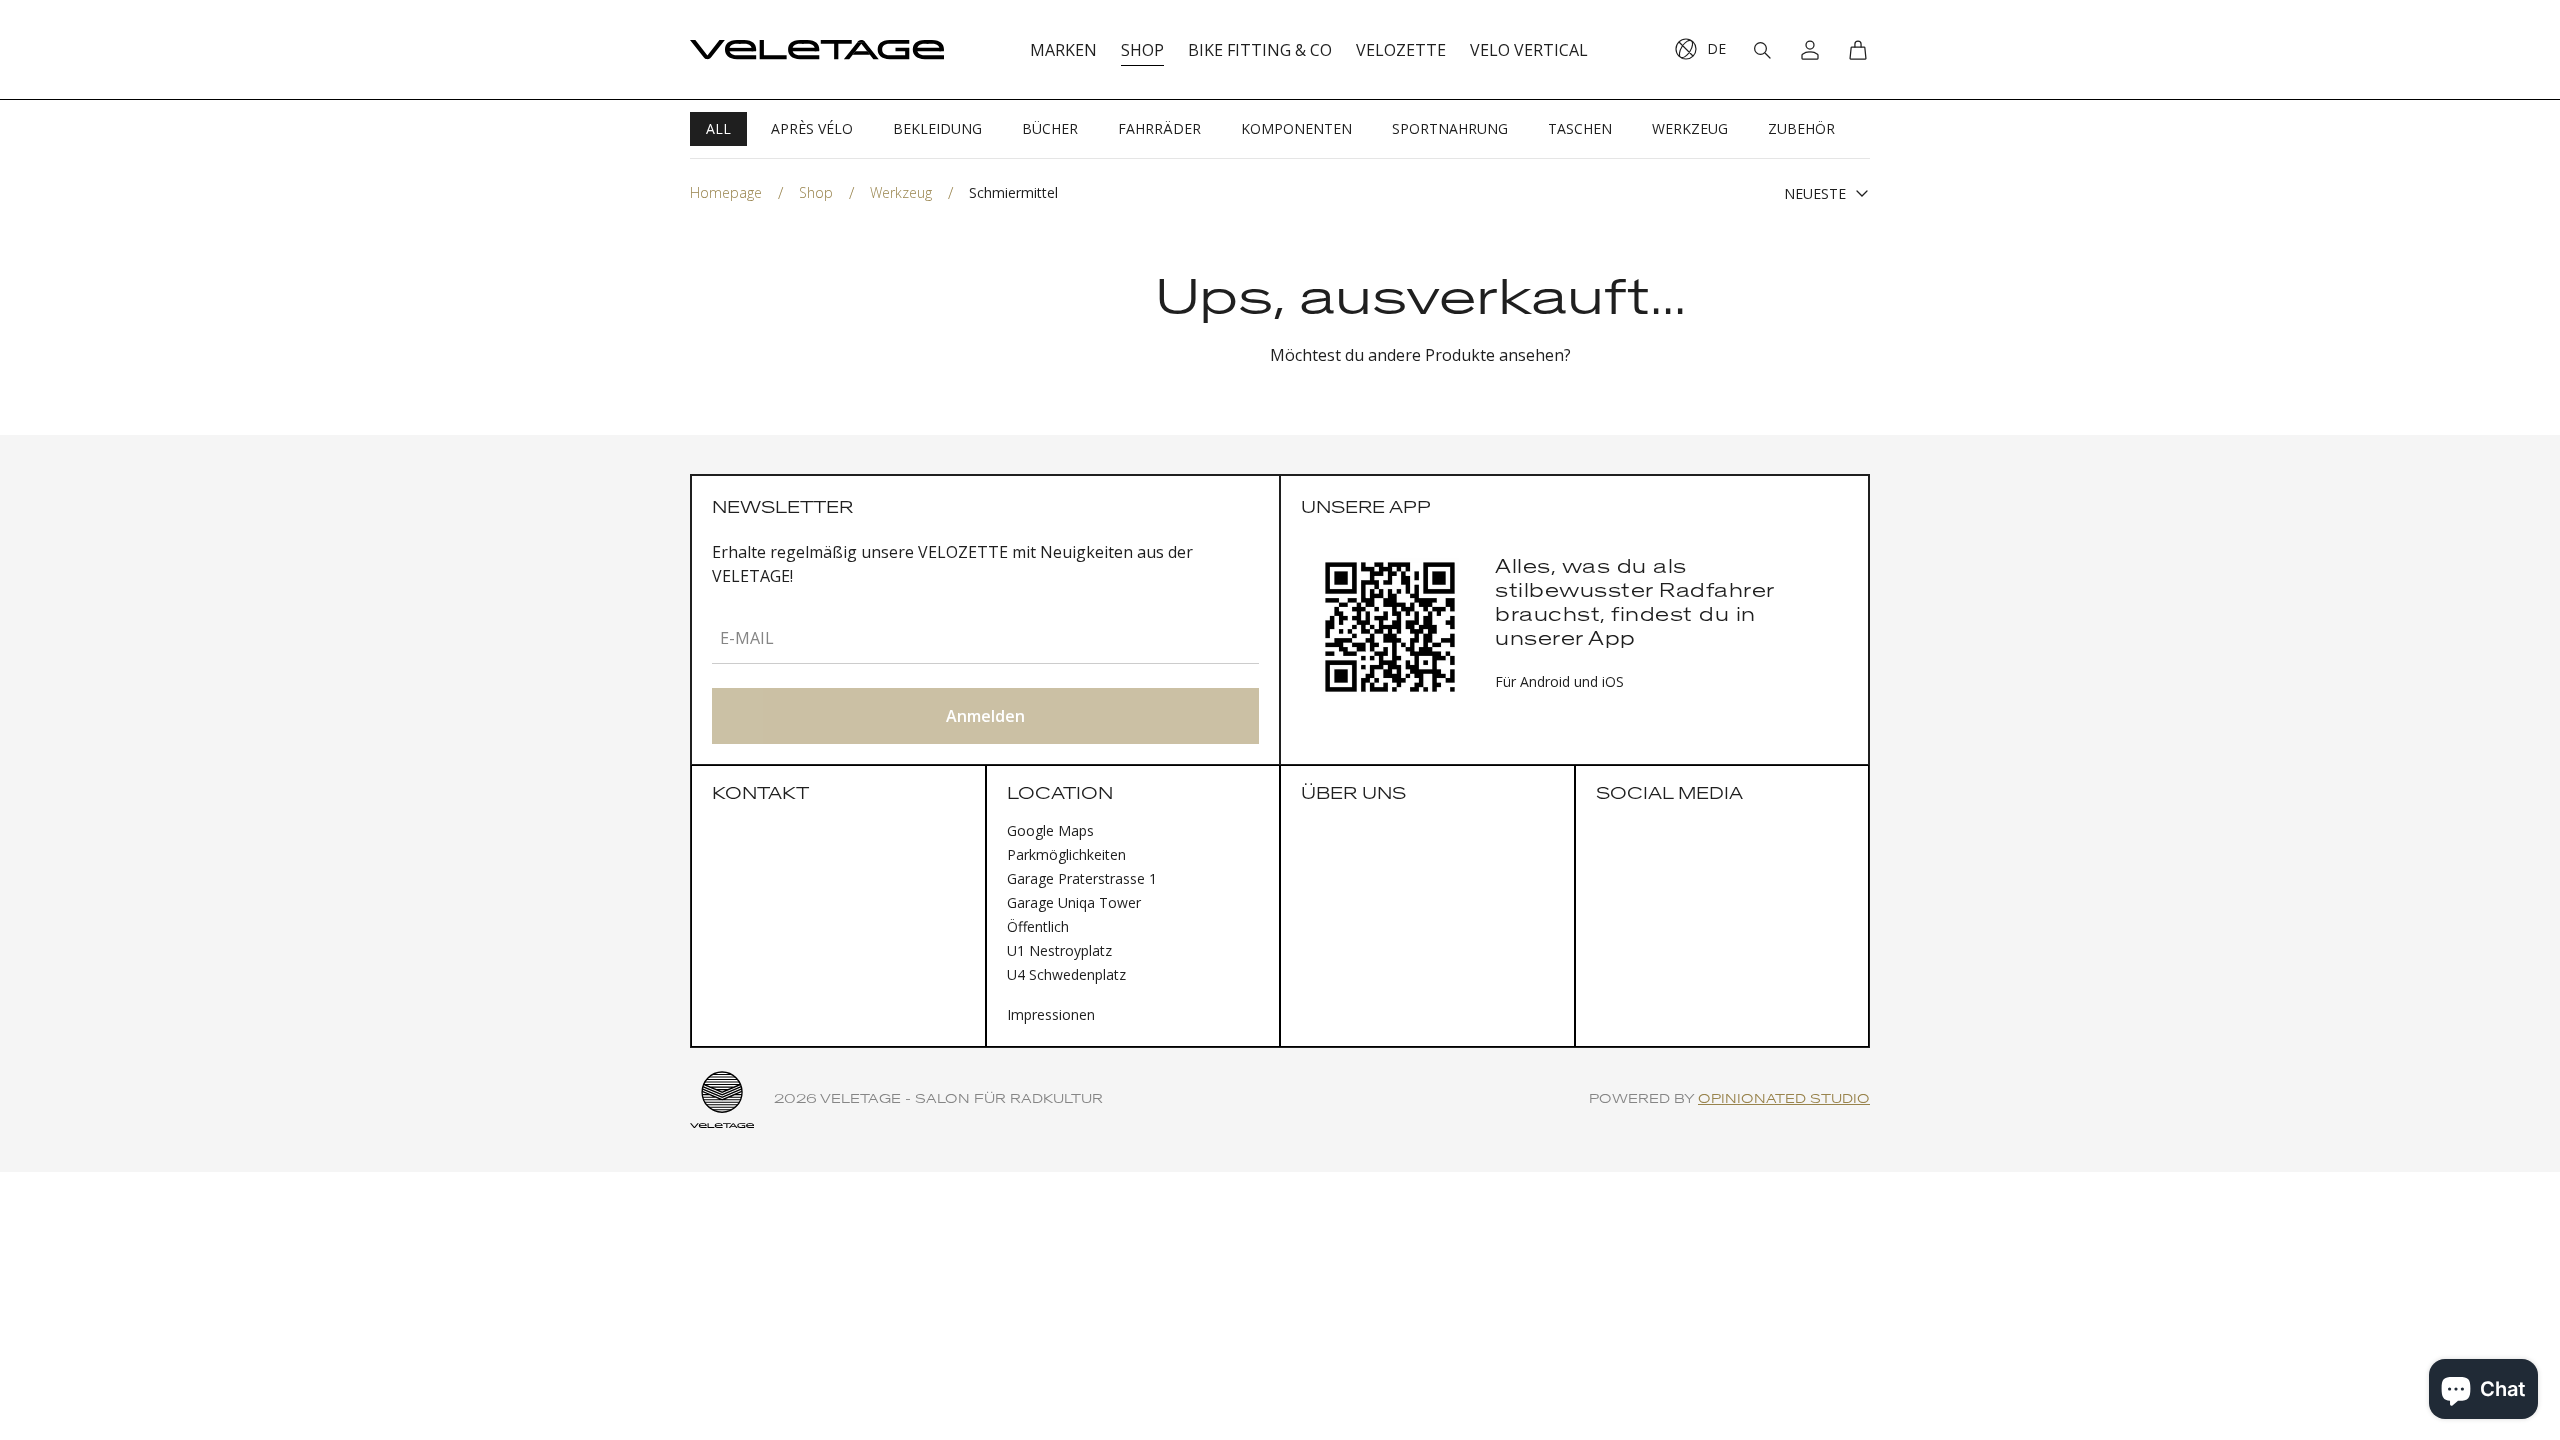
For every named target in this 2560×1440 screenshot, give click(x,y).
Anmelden (985, 716)
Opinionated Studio (1784, 1099)
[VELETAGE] (817, 50)
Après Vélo (812, 128)
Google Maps (1050, 830)
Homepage (726, 192)
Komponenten (1296, 128)
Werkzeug (1690, 128)
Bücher (1050, 128)
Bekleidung (937, 128)
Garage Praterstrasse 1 (1082, 878)
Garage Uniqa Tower (1074, 902)
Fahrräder (1159, 128)
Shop (816, 192)
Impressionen (1051, 1014)
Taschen (1580, 128)
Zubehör (1801, 128)
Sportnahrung (1450, 128)
